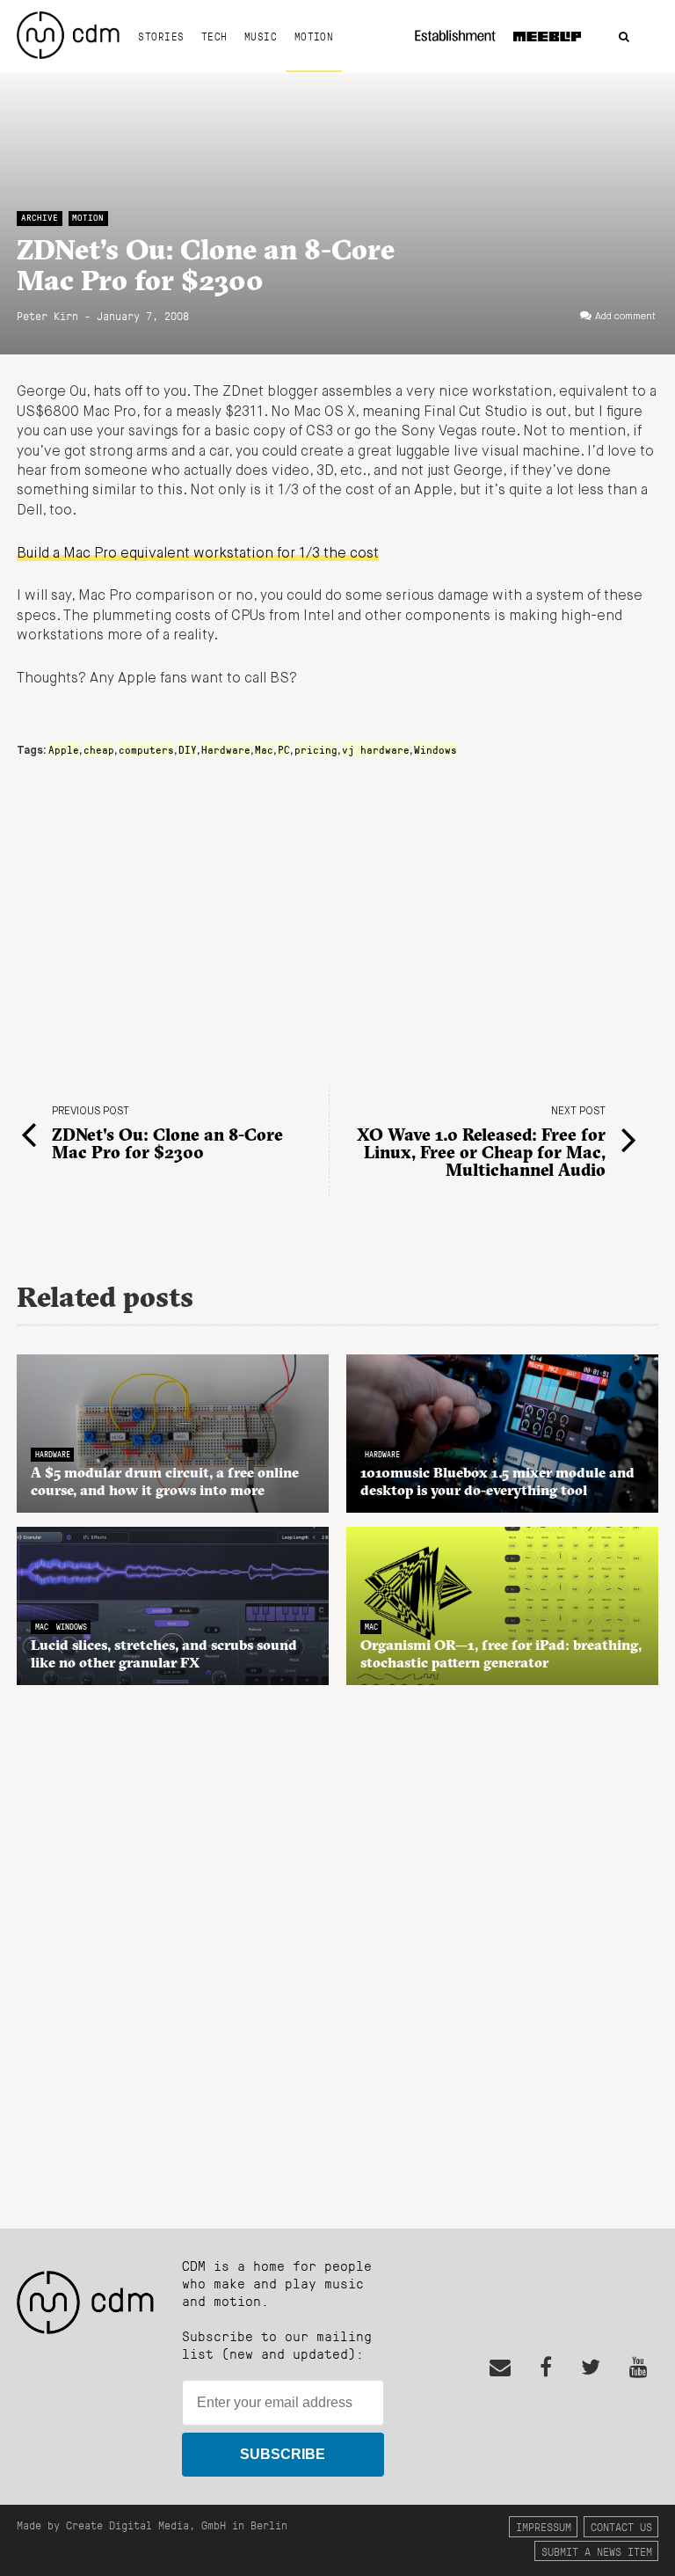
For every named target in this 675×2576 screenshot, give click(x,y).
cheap (99, 749)
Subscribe (283, 2454)
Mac (264, 749)
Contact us (621, 2526)
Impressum (544, 2526)
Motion (314, 36)
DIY (188, 749)
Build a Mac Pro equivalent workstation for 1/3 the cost (198, 554)
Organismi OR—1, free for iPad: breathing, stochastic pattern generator (501, 1653)
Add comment (625, 317)
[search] (624, 37)
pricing (316, 749)
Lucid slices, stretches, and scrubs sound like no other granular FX (164, 1653)
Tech (214, 36)
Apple (64, 749)
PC (284, 749)
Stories (161, 36)
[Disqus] (337, 1947)
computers (146, 749)
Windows (435, 749)
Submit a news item (597, 2551)
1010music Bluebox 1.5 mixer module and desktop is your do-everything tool (497, 1481)
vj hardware (376, 749)
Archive (40, 218)
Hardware (226, 749)
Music (261, 36)
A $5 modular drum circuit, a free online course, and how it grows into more (165, 1481)
